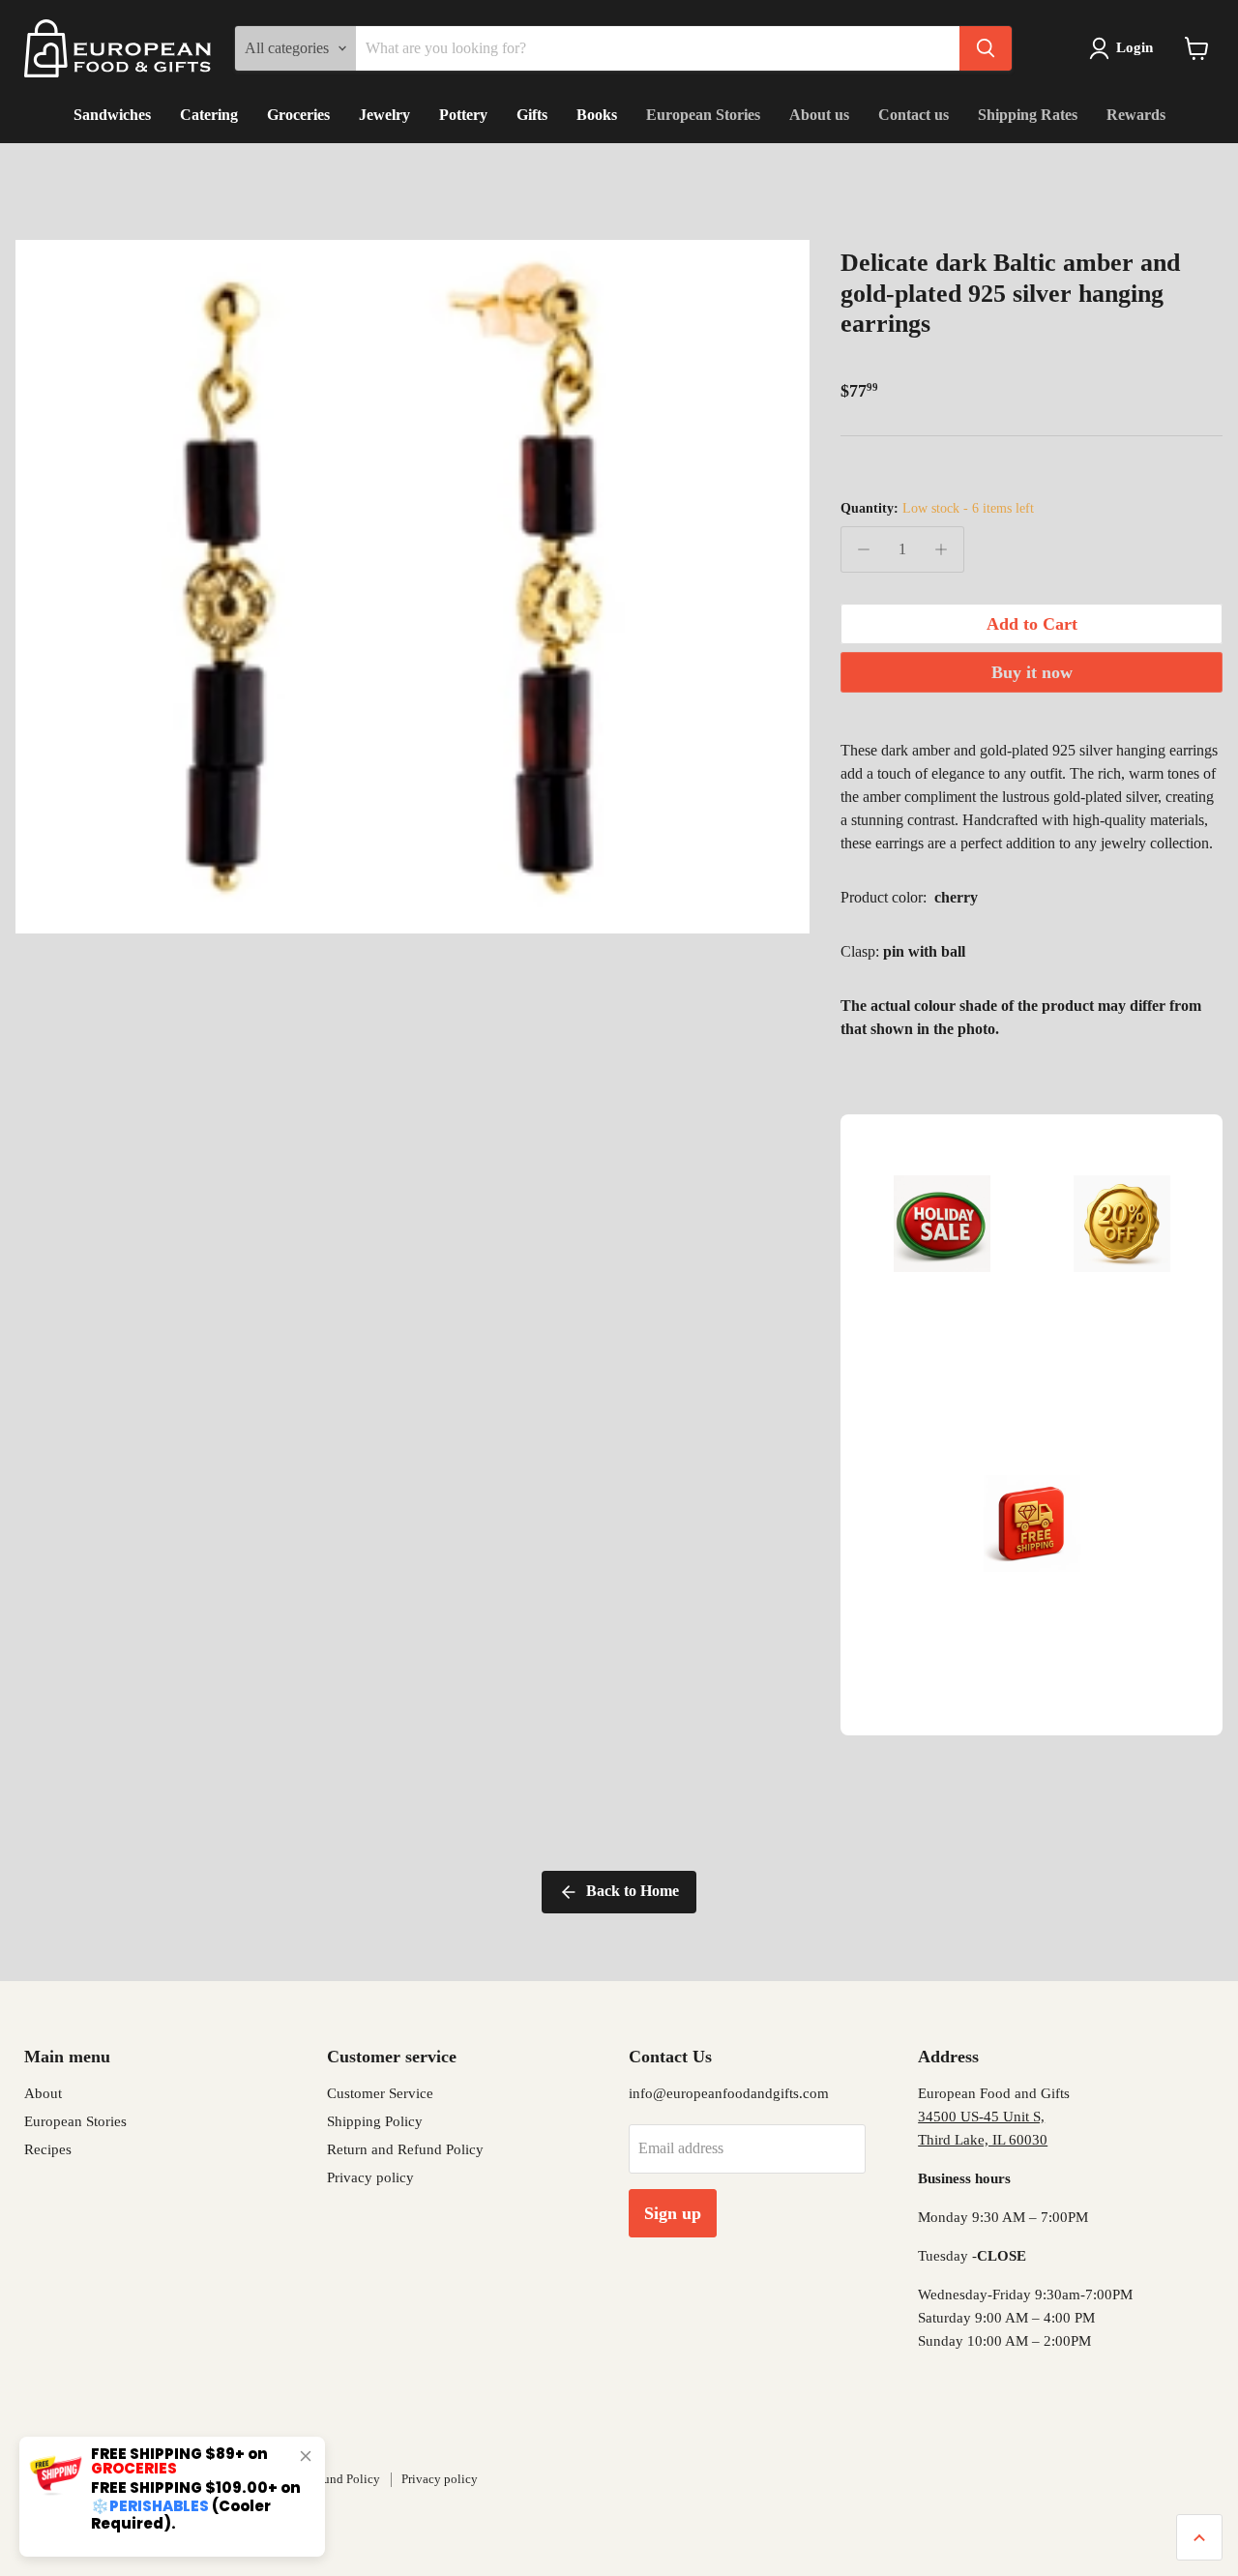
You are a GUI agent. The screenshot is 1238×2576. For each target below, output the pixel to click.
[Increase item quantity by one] (941, 549)
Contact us (914, 115)
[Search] (986, 48)
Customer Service (380, 2093)
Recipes (48, 2149)
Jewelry (384, 115)
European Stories (703, 115)
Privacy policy (370, 2177)
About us (819, 115)
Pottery (463, 115)
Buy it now (1032, 672)
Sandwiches (112, 115)
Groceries (298, 115)
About (43, 2093)
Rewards (1136, 115)
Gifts (532, 115)
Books (597, 115)
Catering (209, 115)
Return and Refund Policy (405, 2149)
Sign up (673, 2213)
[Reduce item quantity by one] (864, 549)
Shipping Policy (375, 2121)
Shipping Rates (1028, 115)
